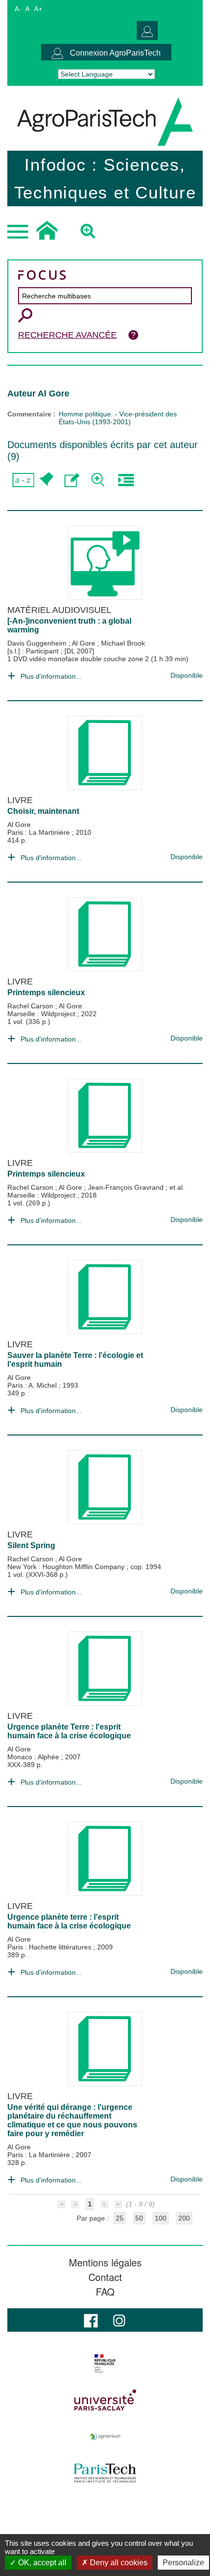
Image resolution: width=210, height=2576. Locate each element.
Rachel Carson (31, 1006)
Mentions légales (105, 2262)
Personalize (183, 2563)
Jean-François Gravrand (127, 1187)
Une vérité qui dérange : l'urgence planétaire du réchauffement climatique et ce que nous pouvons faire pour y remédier (72, 2120)
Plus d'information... (51, 676)
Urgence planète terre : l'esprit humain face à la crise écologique (69, 1921)
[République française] (105, 2363)
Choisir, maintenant (43, 811)
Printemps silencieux (46, 993)
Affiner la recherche (99, 480)
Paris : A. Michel (33, 1385)
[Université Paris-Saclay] (105, 2400)
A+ (38, 9)
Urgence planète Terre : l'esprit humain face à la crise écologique (69, 1731)
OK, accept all (41, 2563)
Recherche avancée (67, 335)
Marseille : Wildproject (42, 1014)
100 (161, 2218)
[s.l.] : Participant (34, 651)
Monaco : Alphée (34, 1757)
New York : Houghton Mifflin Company (67, 1567)
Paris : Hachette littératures (50, 1947)
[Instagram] (119, 2320)
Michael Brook (123, 643)
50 (139, 2218)
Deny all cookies (118, 2563)
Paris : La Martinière (40, 832)
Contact (105, 2277)
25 (120, 2218)
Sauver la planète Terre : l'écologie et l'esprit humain (75, 1360)
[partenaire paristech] (105, 2473)
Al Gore (84, 643)
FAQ (105, 2292)
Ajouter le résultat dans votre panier (45, 480)
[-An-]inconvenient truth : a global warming (69, 625)
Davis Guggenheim (38, 643)
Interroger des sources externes (126, 480)
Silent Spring (31, 1545)
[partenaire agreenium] (105, 2437)
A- (18, 9)
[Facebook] (91, 2320)
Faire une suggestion (72, 480)
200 (184, 2218)
